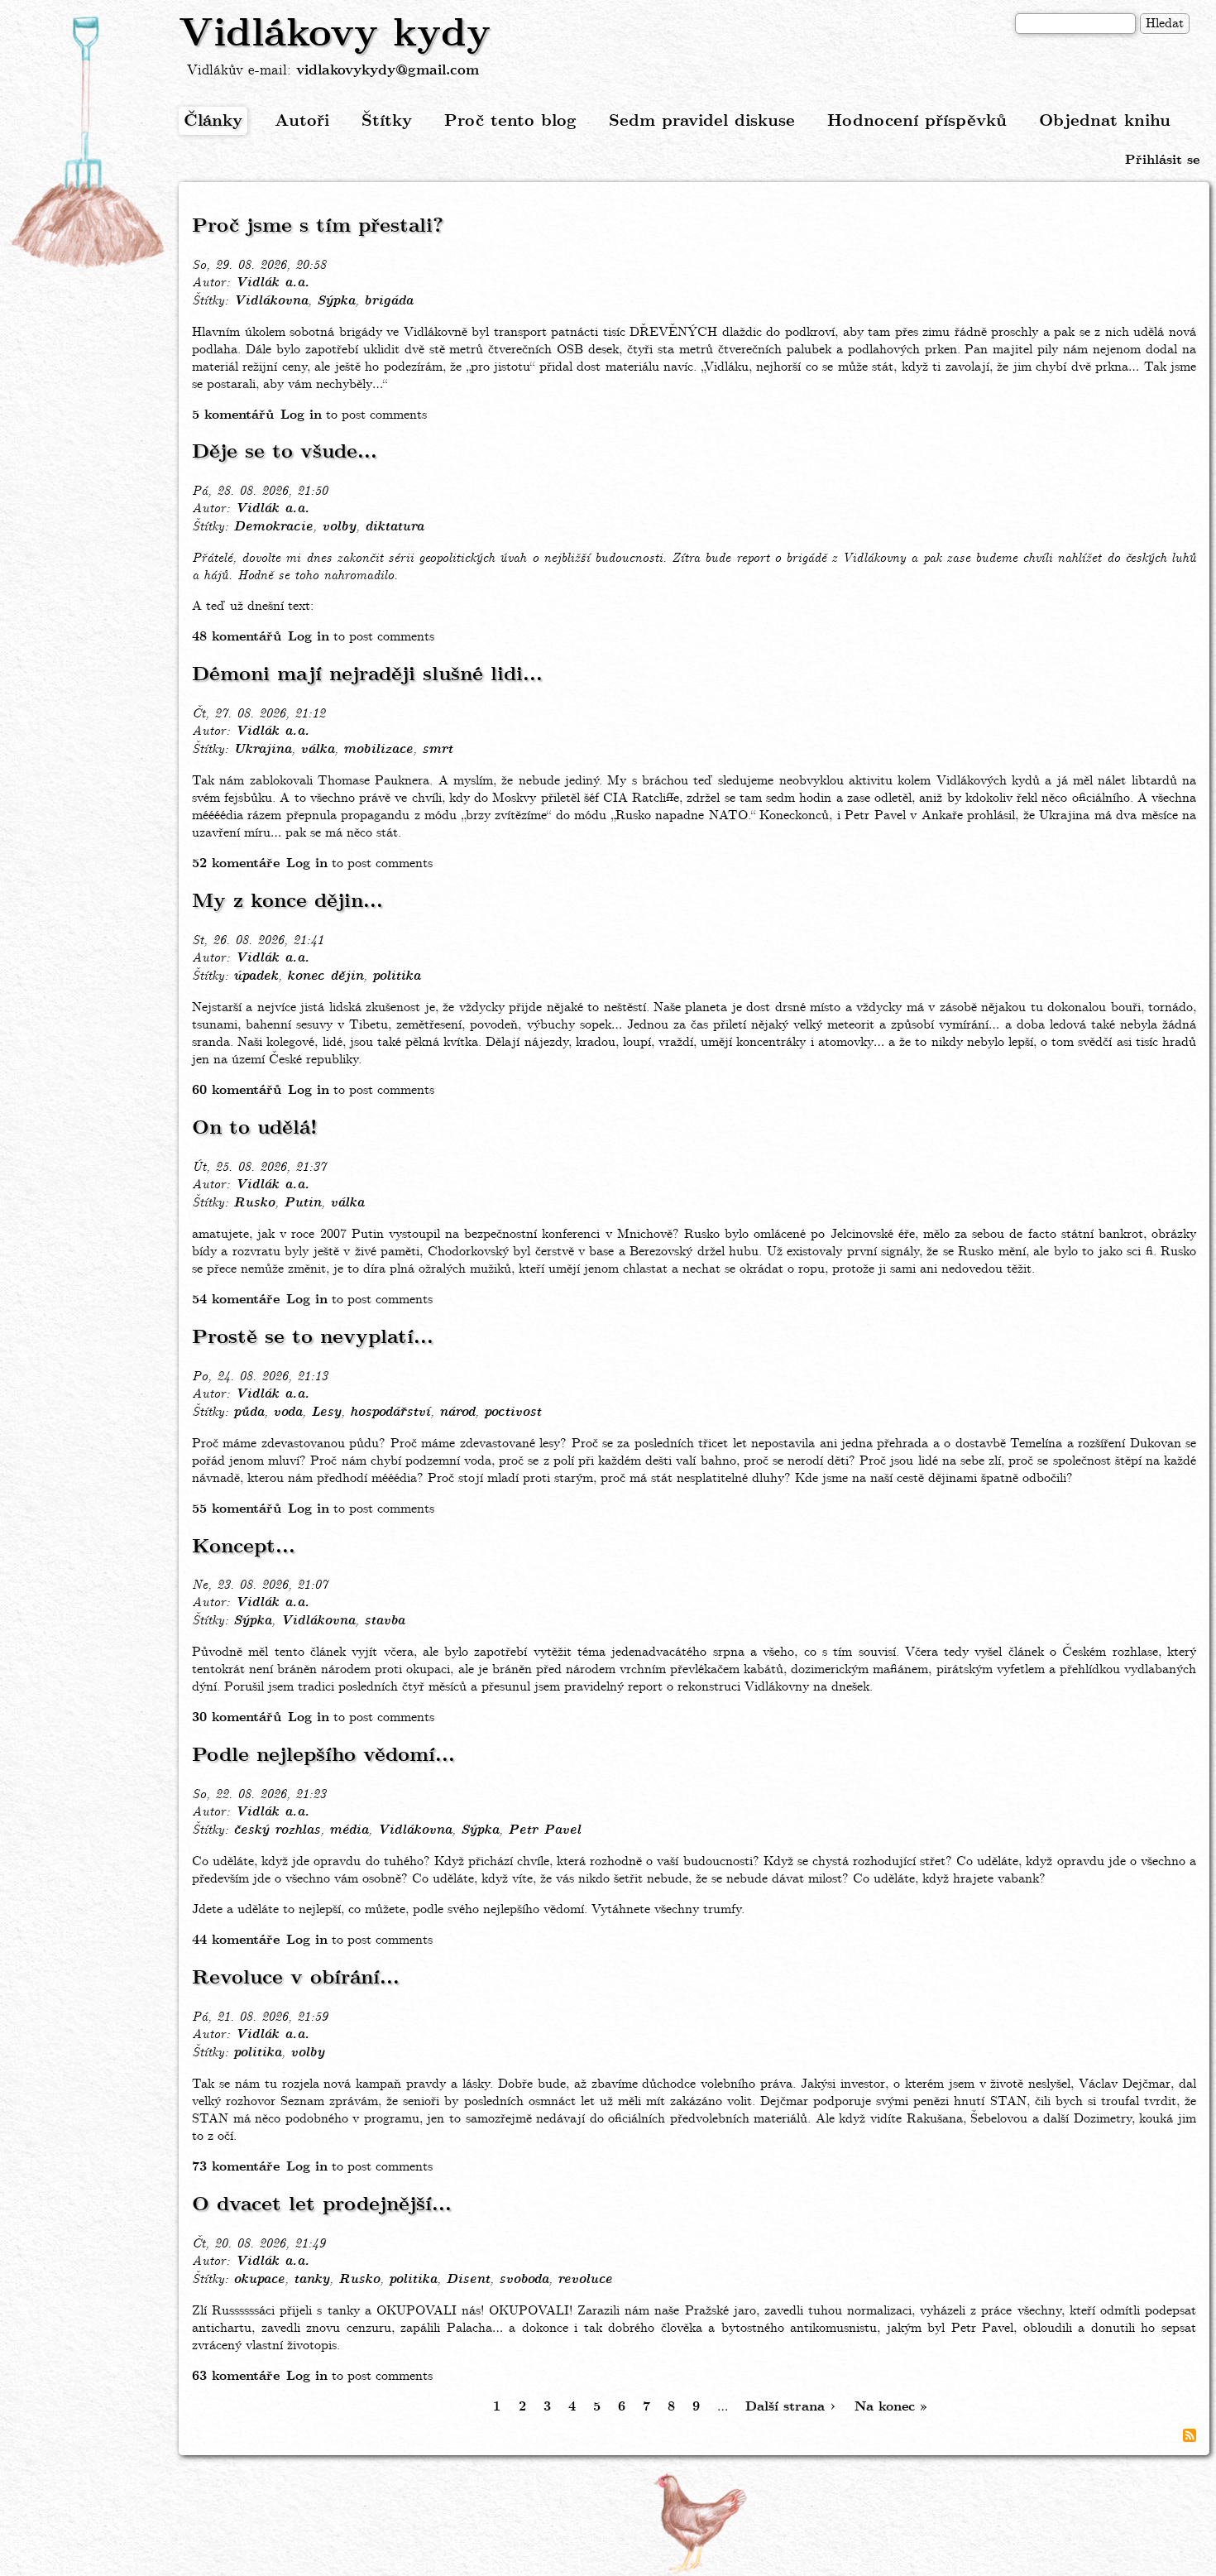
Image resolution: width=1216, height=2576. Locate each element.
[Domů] (89, 143)
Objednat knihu (1105, 121)
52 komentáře (236, 863)
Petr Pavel (544, 1830)
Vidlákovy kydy (335, 35)
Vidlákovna (270, 301)
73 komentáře (236, 2167)
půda (249, 1413)
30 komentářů (237, 1717)
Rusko (254, 1203)
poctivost (512, 1413)
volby (339, 527)
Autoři (302, 121)
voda (287, 1413)
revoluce (585, 2280)
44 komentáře (236, 1940)
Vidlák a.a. (272, 283)
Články (213, 121)
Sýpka (336, 301)
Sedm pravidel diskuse (702, 121)
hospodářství (390, 1413)
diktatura (394, 527)
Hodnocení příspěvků (917, 121)
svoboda (524, 2280)
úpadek (256, 976)
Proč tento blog (510, 121)
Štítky (387, 121)
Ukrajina (262, 750)
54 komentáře (236, 1300)
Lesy (326, 1413)
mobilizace (378, 750)
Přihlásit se (1162, 160)
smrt (437, 750)
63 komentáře (236, 2376)
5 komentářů (233, 415)
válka (317, 750)
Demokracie (273, 527)
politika (396, 976)
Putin (302, 1203)
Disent (468, 2280)
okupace (259, 2280)
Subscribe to (1190, 2435)
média (349, 1830)
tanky (311, 2280)
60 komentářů (237, 1090)
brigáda (388, 301)
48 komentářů (237, 637)
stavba (384, 1621)
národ (457, 1413)
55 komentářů (237, 1509)
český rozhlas (277, 1830)
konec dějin (325, 976)
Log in (301, 415)
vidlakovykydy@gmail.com (388, 71)
